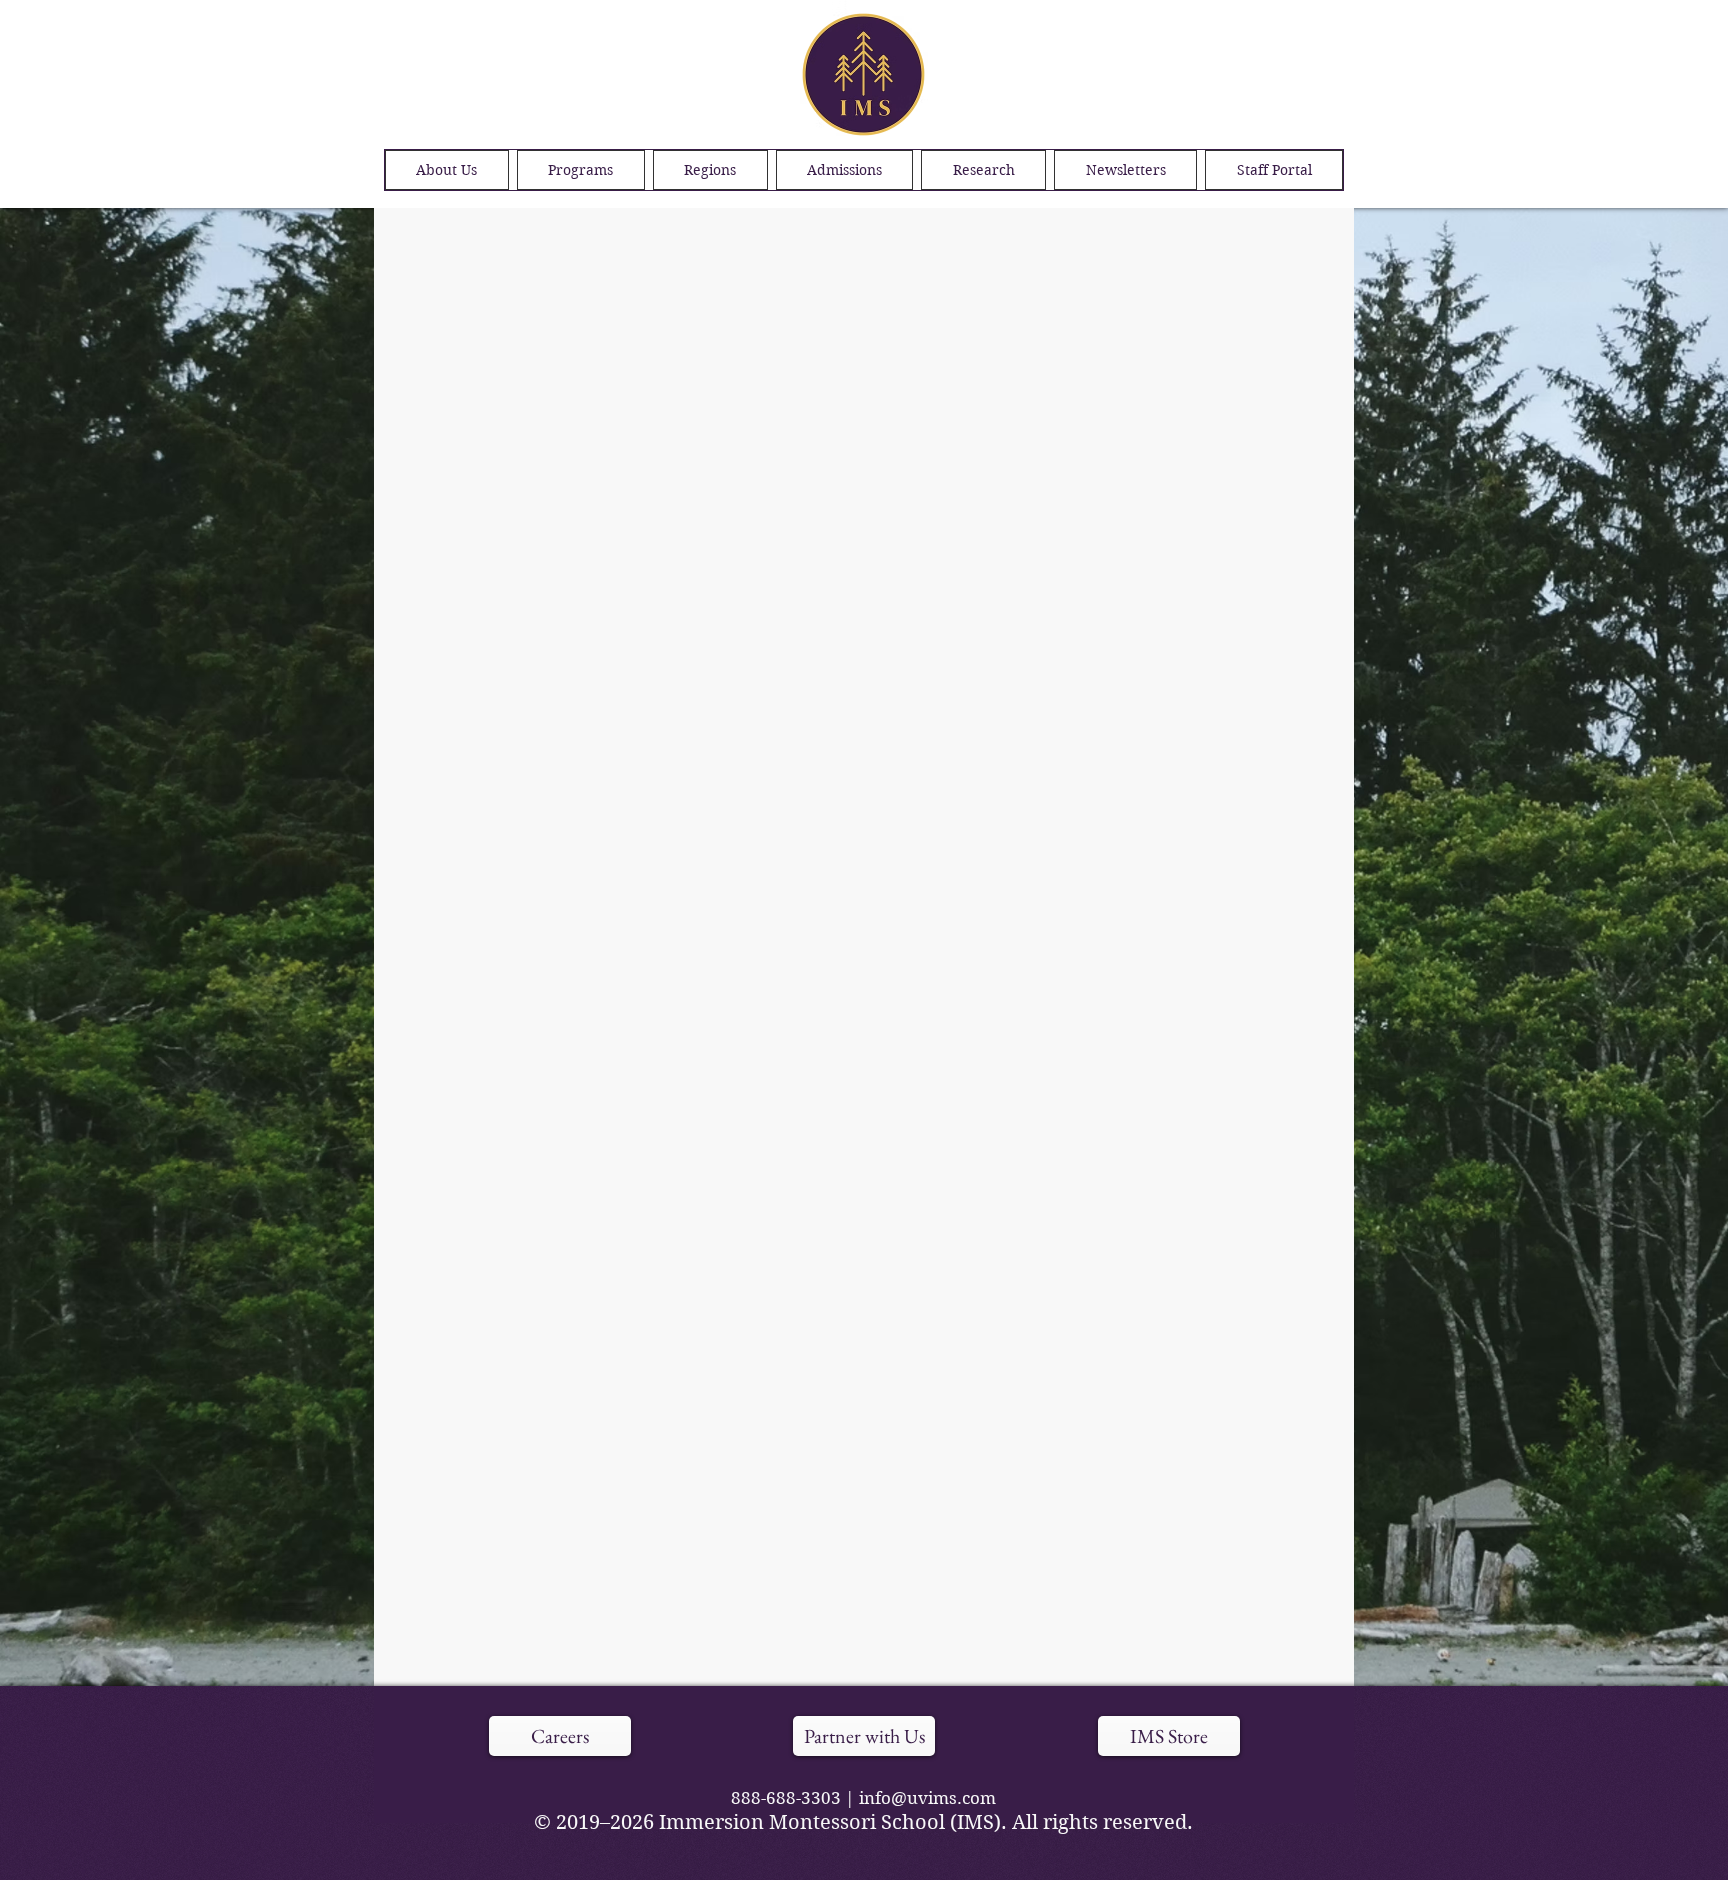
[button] (710, 170)
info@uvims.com (927, 1798)
